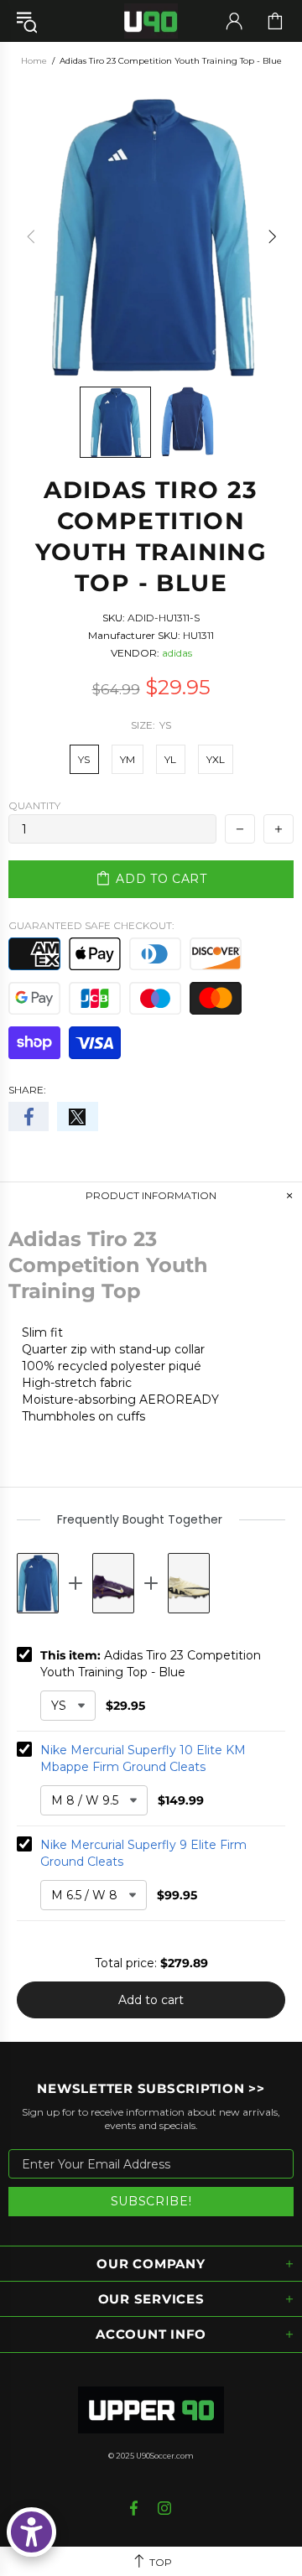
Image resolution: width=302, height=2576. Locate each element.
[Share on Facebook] (29, 1117)
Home (34, 61)
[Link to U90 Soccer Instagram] (165, 2508)
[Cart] (275, 21)
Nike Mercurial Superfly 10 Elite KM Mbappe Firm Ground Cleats (143, 1758)
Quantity (34, 805)
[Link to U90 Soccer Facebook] (135, 2508)
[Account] (234, 21)
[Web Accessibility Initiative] (31, 2532)
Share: (27, 1090)
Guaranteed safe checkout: (91, 925)
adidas (177, 653)
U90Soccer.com (165, 2456)
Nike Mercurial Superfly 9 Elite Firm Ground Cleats (143, 1853)
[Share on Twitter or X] (77, 1117)
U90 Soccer (151, 21)
